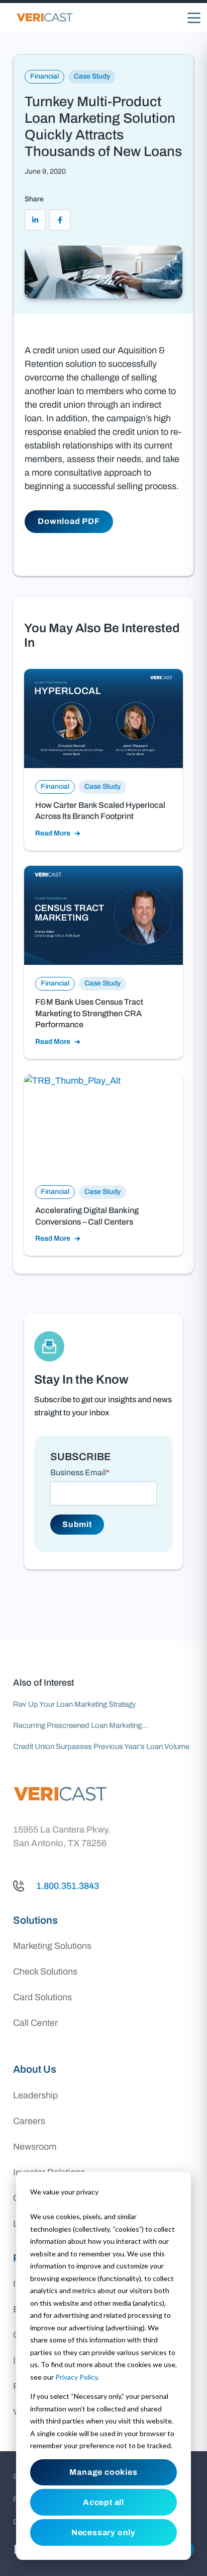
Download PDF (69, 521)
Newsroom (35, 2147)
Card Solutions (42, 1997)
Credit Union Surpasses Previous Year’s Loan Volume (101, 1747)
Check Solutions (45, 1972)
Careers (29, 2121)
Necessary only (103, 2532)
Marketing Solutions (52, 1946)
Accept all (103, 2502)
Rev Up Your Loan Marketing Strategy (75, 1704)
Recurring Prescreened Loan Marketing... (80, 1725)
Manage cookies (103, 2472)
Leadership (35, 2095)
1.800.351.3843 (68, 1886)
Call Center (35, 2023)
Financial (44, 76)
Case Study (92, 76)
